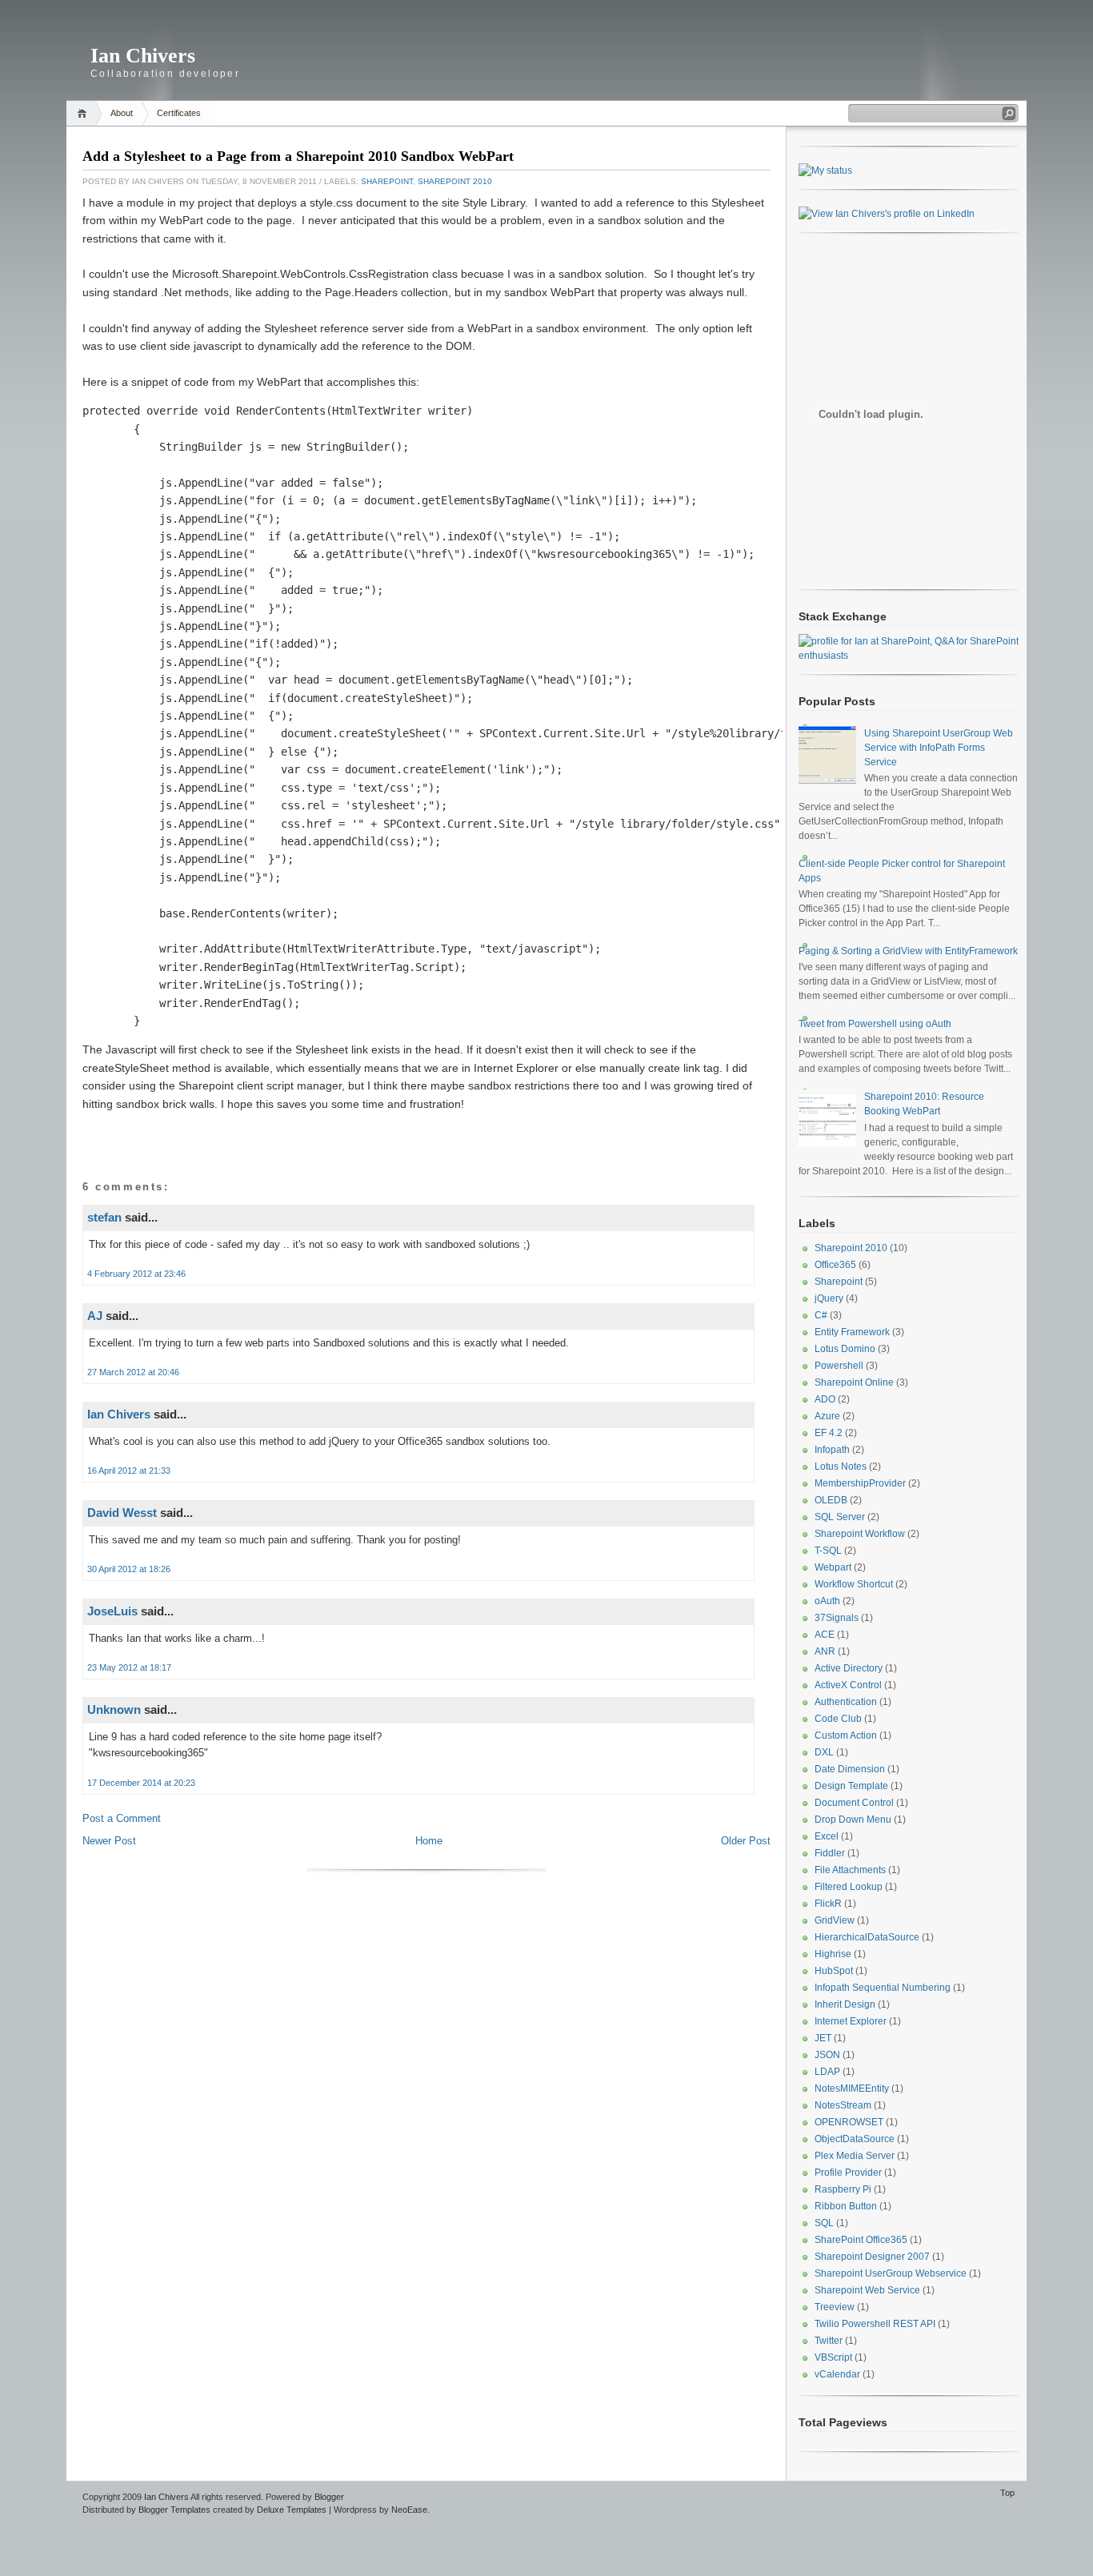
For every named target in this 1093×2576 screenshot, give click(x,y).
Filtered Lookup (849, 1887)
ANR (825, 1651)
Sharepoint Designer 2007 (872, 2257)
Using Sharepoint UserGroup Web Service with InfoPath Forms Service (939, 748)
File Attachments (850, 1870)
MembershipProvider (860, 1483)
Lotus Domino (845, 1349)
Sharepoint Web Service (867, 2290)
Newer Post (109, 1841)
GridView (835, 1920)
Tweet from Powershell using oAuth (875, 1024)
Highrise (833, 1954)
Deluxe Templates (292, 2510)
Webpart (833, 1567)
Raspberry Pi (843, 2189)
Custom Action (846, 1735)
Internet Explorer (851, 2021)
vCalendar (837, 2374)
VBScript (833, 2357)
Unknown (114, 1709)
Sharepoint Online (854, 1382)
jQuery (829, 1298)
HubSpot (834, 1971)
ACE (825, 1635)
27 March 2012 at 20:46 (133, 1372)
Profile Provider (848, 2173)
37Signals (837, 1618)
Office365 (835, 1265)
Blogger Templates (174, 2510)
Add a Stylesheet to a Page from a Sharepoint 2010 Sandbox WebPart (298, 156)
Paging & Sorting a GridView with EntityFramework (908, 951)
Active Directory (849, 1668)
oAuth (827, 1601)
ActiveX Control (848, 1685)
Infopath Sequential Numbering (883, 1988)
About (122, 113)
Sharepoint (387, 181)
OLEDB (831, 1500)
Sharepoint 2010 (455, 181)
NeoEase (409, 2510)
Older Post (746, 1841)
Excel (827, 1836)
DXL (824, 1752)
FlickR (828, 1904)
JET (823, 2038)
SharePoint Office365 (861, 2240)
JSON (827, 2055)
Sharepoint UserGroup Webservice (891, 2273)
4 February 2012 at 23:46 (136, 1274)
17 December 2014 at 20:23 (141, 1783)
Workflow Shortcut (854, 1584)
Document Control (854, 1803)
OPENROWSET (849, 2122)
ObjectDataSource (855, 2139)
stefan (104, 1217)
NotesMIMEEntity (852, 2088)
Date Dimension (850, 1769)
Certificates (179, 113)
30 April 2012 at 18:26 (129, 1569)
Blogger (329, 2497)
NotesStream (843, 2105)
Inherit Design (845, 2004)
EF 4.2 (829, 1433)
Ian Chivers (143, 56)
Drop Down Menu (853, 1820)
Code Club (838, 1719)
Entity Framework (852, 1332)
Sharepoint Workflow (860, 1534)
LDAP (827, 2072)
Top (1007, 2493)
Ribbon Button (846, 2206)
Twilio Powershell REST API (875, 2324)
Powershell (839, 1366)
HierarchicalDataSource (867, 1937)
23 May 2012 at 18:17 (129, 1667)
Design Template (851, 1786)
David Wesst (122, 1513)
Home (84, 113)
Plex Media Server (855, 2156)
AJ (95, 1316)
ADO (825, 1399)
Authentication (846, 1702)
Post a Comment (122, 1818)
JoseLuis (112, 1611)
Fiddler (830, 1853)
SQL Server (840, 1517)
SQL (824, 2223)
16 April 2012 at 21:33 (129, 1471)
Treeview (835, 2307)
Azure (827, 1416)
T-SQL (828, 1551)
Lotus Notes (841, 1467)
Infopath (832, 1450)
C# (821, 1315)
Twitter (829, 2341)
